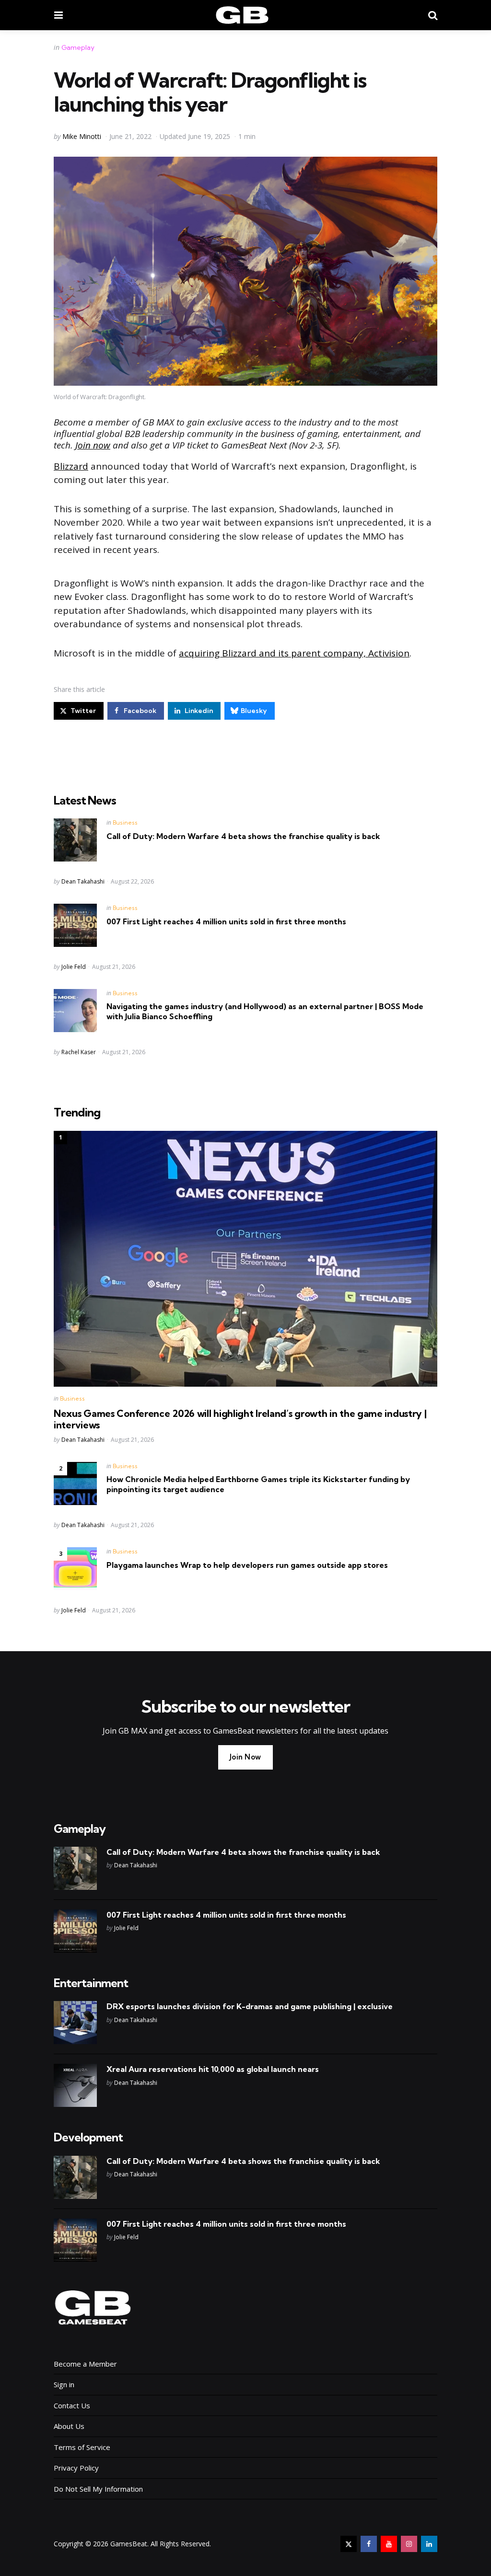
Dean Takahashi (83, 881)
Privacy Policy (76, 2468)
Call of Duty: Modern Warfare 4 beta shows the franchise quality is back (243, 836)
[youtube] (389, 2544)
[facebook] (369, 2544)
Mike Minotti (82, 136)
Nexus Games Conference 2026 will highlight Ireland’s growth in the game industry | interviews (240, 1419)
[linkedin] (429, 2544)
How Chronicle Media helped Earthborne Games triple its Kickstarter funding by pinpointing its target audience (258, 1484)
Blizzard (71, 466)
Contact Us (72, 2405)
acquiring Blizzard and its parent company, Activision (294, 653)
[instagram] (409, 2544)
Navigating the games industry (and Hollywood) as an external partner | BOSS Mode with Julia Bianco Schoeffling (265, 1011)
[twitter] (349, 2544)
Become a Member (85, 2364)
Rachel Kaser (79, 1052)
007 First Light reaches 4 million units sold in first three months (226, 921)
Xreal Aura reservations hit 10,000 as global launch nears (213, 2069)
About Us (69, 2426)
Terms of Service (82, 2447)
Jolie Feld (74, 967)
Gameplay (78, 47)
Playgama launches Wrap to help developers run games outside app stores (247, 1565)
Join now (93, 445)
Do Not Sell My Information (98, 2489)
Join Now (245, 1757)
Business (125, 822)
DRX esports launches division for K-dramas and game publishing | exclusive (250, 2006)
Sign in (64, 2384)
